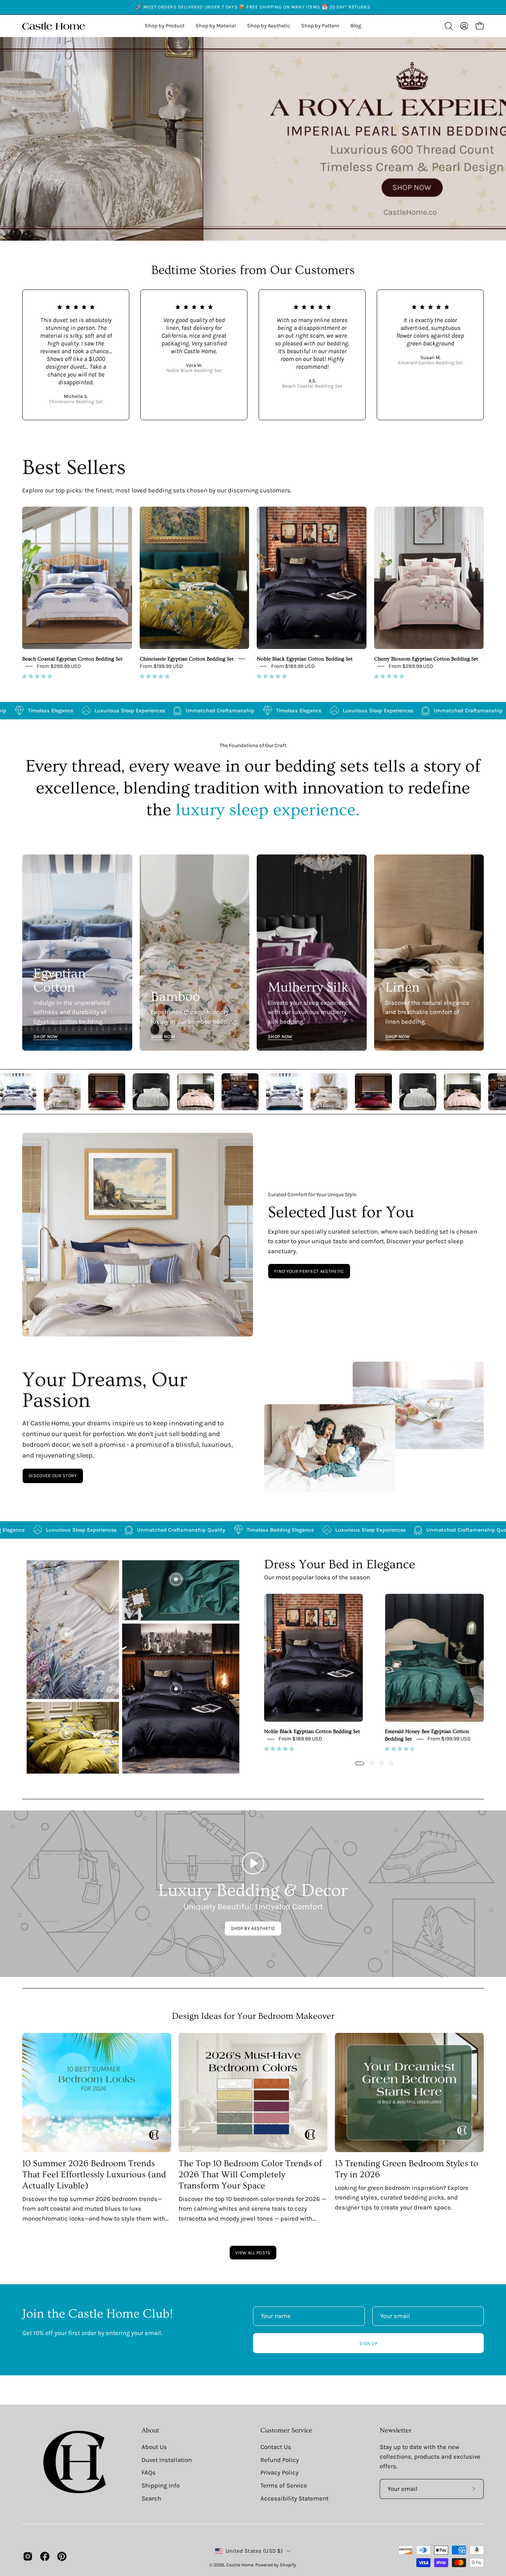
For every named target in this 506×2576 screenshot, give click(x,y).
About (150, 2431)
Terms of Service (284, 2485)
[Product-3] (66, 1634)
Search (151, 2498)
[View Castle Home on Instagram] (28, 2556)
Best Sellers (74, 468)
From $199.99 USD (161, 666)
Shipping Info (161, 2485)
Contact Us (276, 2447)
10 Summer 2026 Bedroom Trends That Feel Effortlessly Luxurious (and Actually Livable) (94, 2174)
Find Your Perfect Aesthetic (309, 1271)
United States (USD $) (254, 2551)
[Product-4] (66, 1733)
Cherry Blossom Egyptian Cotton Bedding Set (426, 659)
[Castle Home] (54, 26)
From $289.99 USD (411, 666)
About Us (154, 2447)
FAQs (149, 2473)
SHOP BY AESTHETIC (253, 1928)
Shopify (288, 2565)
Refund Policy (280, 2460)
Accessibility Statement (294, 2498)
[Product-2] (176, 1579)
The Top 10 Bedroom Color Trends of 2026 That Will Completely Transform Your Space (250, 2174)
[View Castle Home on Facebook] (45, 2556)
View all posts (253, 2253)
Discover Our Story (53, 1476)
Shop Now (46, 1036)
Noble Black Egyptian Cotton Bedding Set (305, 659)
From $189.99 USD (293, 666)
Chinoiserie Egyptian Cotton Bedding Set (187, 659)
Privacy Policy (279, 2473)
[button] (269, 26)
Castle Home (240, 2565)
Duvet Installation (167, 2460)
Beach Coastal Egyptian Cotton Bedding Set (72, 659)
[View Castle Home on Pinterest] (62, 2556)
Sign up (368, 2343)
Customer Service (286, 2431)
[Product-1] (176, 1689)
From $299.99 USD (59, 666)
